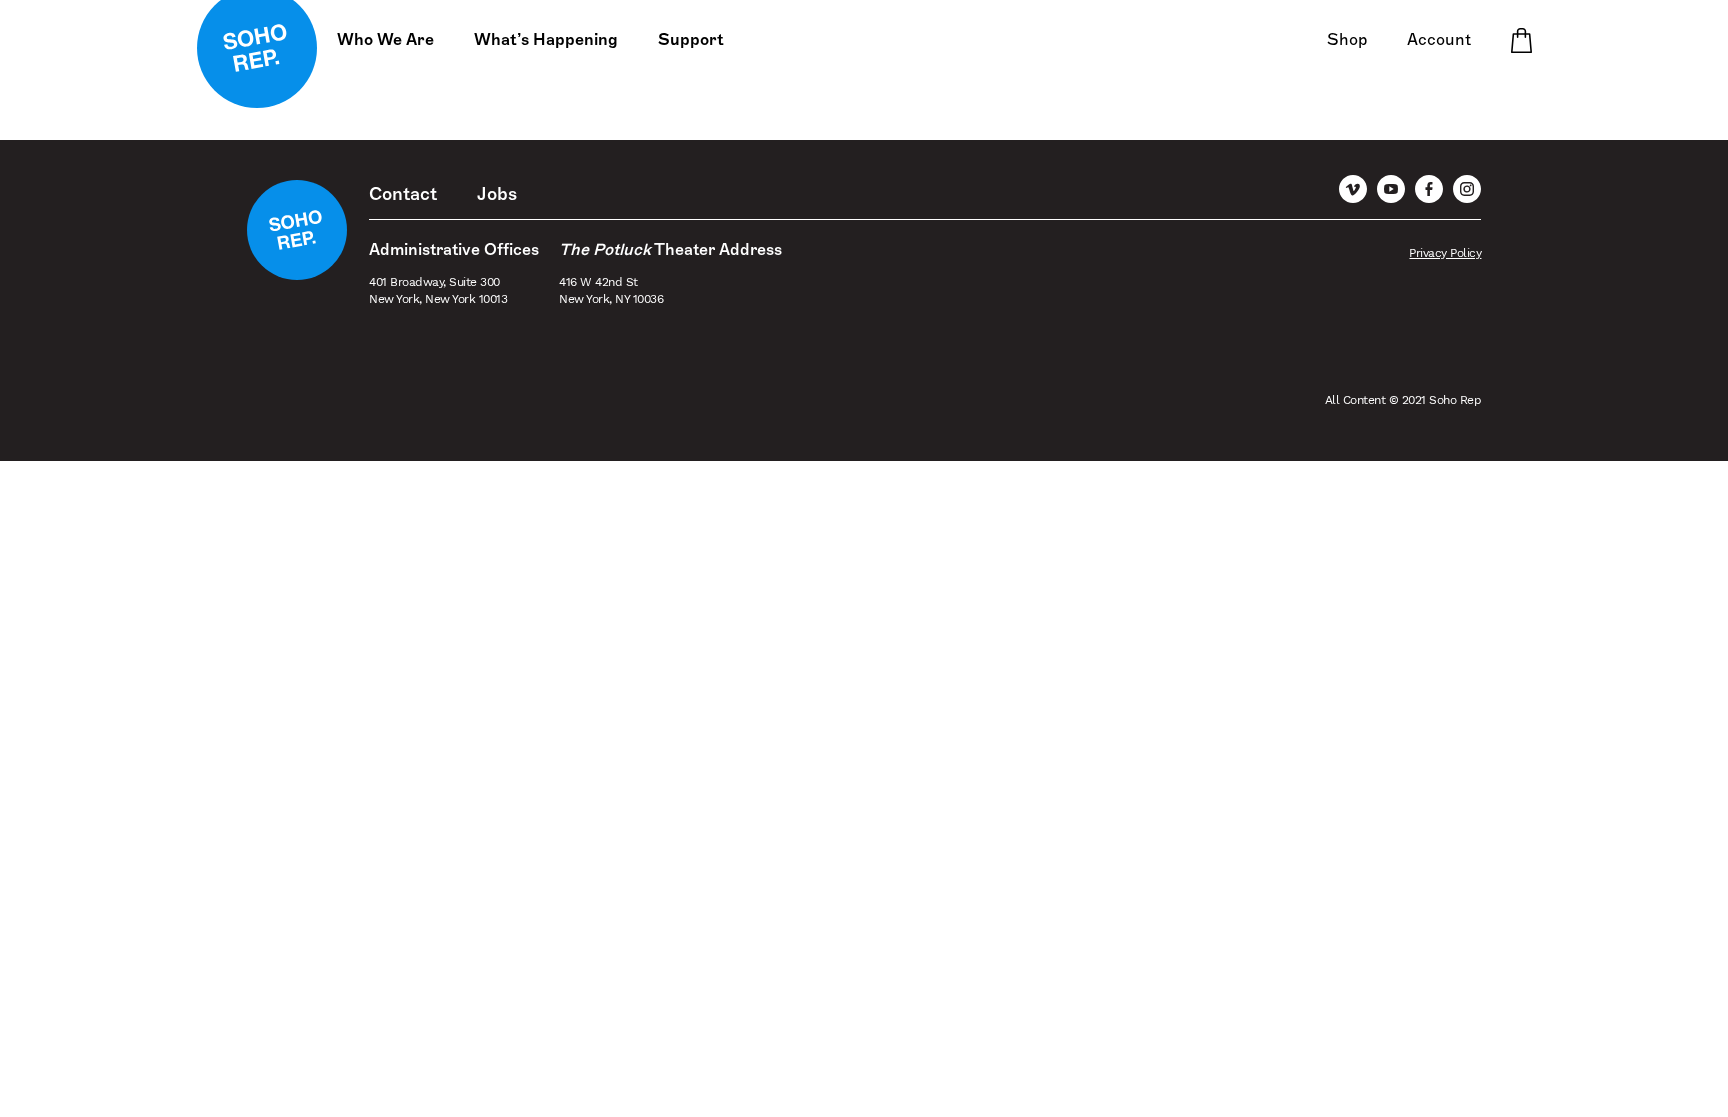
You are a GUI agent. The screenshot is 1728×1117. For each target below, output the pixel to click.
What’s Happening (546, 40)
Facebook (1429, 189)
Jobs (497, 194)
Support (691, 40)
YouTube (1391, 189)
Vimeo (1353, 189)
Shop (1347, 40)
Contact (403, 194)
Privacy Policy (1445, 253)
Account (1439, 40)
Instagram (1467, 189)
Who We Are (385, 40)
